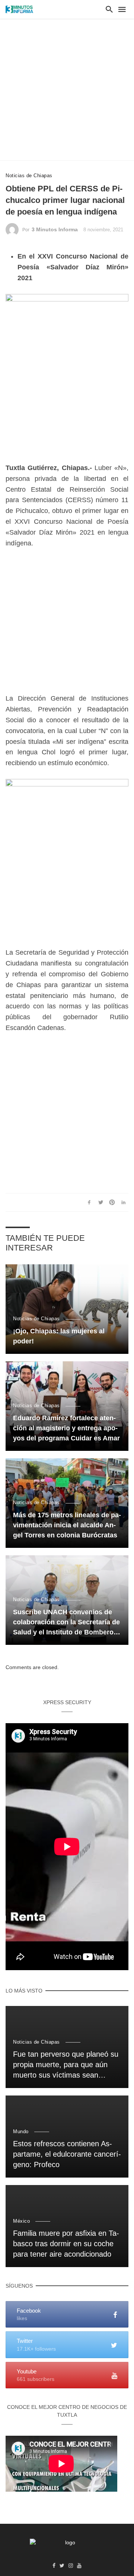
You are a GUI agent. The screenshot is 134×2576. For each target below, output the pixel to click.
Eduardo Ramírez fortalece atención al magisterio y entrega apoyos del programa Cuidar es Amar (66, 1428)
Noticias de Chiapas (29, 176)
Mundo (21, 2131)
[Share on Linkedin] (124, 1202)
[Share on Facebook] (89, 1202)
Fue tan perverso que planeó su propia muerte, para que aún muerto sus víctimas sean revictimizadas (66, 2065)
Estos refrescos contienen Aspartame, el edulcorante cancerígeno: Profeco (67, 2154)
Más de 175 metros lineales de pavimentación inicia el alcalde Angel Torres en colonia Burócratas (67, 1525)
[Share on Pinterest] (112, 1202)
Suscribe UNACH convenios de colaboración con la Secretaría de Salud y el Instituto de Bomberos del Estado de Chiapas (66, 1623)
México (21, 2221)
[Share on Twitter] (100, 1202)
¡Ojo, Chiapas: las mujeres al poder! (59, 1336)
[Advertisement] (67, 90)
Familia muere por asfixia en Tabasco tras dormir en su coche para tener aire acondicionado (66, 2244)
